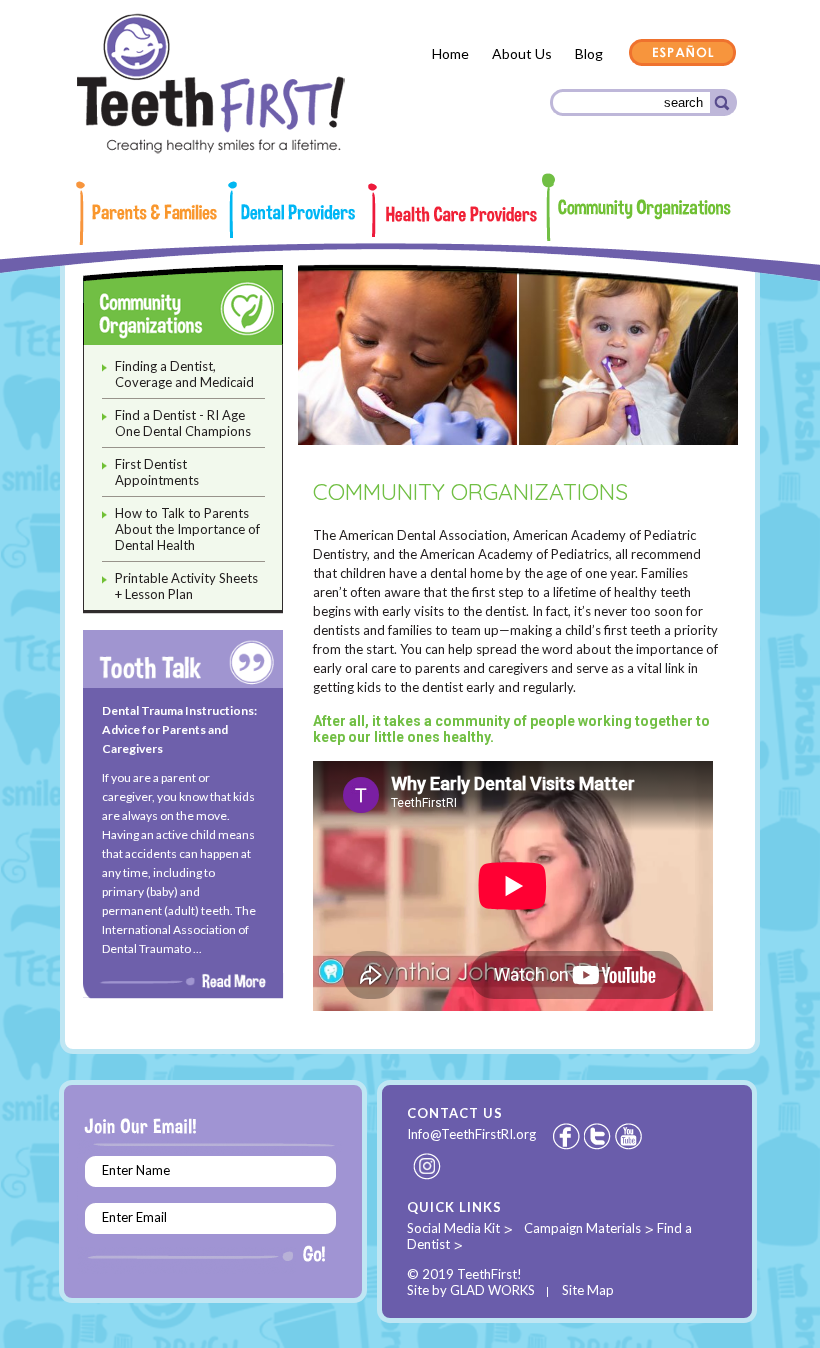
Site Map (588, 1290)
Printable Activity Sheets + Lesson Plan (186, 586)
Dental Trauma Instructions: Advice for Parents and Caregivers (179, 729)
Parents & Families (155, 213)
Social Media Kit (453, 1228)
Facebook (566, 1136)
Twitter (599, 1136)
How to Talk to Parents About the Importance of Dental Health (187, 529)
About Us (522, 53)
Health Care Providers (454, 210)
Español (683, 54)
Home (450, 53)
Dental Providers (298, 209)
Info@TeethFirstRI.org (471, 1134)
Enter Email (134, 1217)
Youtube (630, 1136)
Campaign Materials (582, 1228)
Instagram (428, 1166)
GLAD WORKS (492, 1290)
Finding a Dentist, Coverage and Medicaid (184, 374)
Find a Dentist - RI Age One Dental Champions (183, 423)
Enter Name (136, 1170)
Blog (589, 53)
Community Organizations (638, 206)
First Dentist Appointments (157, 472)
